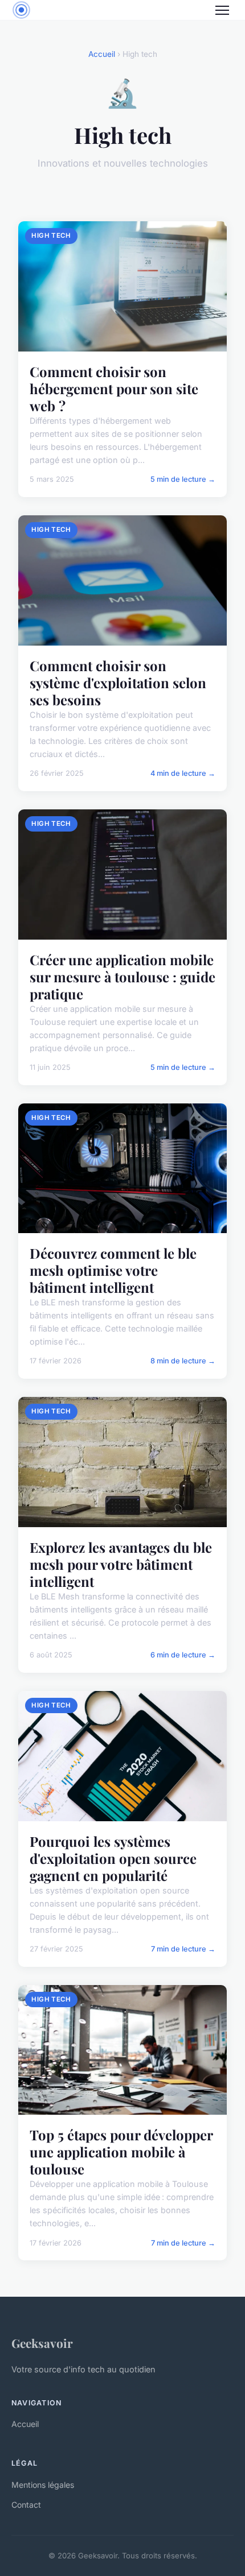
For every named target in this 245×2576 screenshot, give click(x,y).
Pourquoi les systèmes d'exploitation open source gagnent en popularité (113, 1858)
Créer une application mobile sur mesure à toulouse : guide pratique (122, 977)
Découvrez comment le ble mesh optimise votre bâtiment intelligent (113, 1270)
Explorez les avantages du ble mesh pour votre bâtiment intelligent (121, 1564)
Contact (26, 2505)
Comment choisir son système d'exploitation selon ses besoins (118, 683)
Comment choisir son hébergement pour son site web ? (114, 388)
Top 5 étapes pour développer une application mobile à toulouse (121, 2152)
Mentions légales (43, 2485)
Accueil (102, 54)
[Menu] (222, 10)
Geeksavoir (42, 2343)
